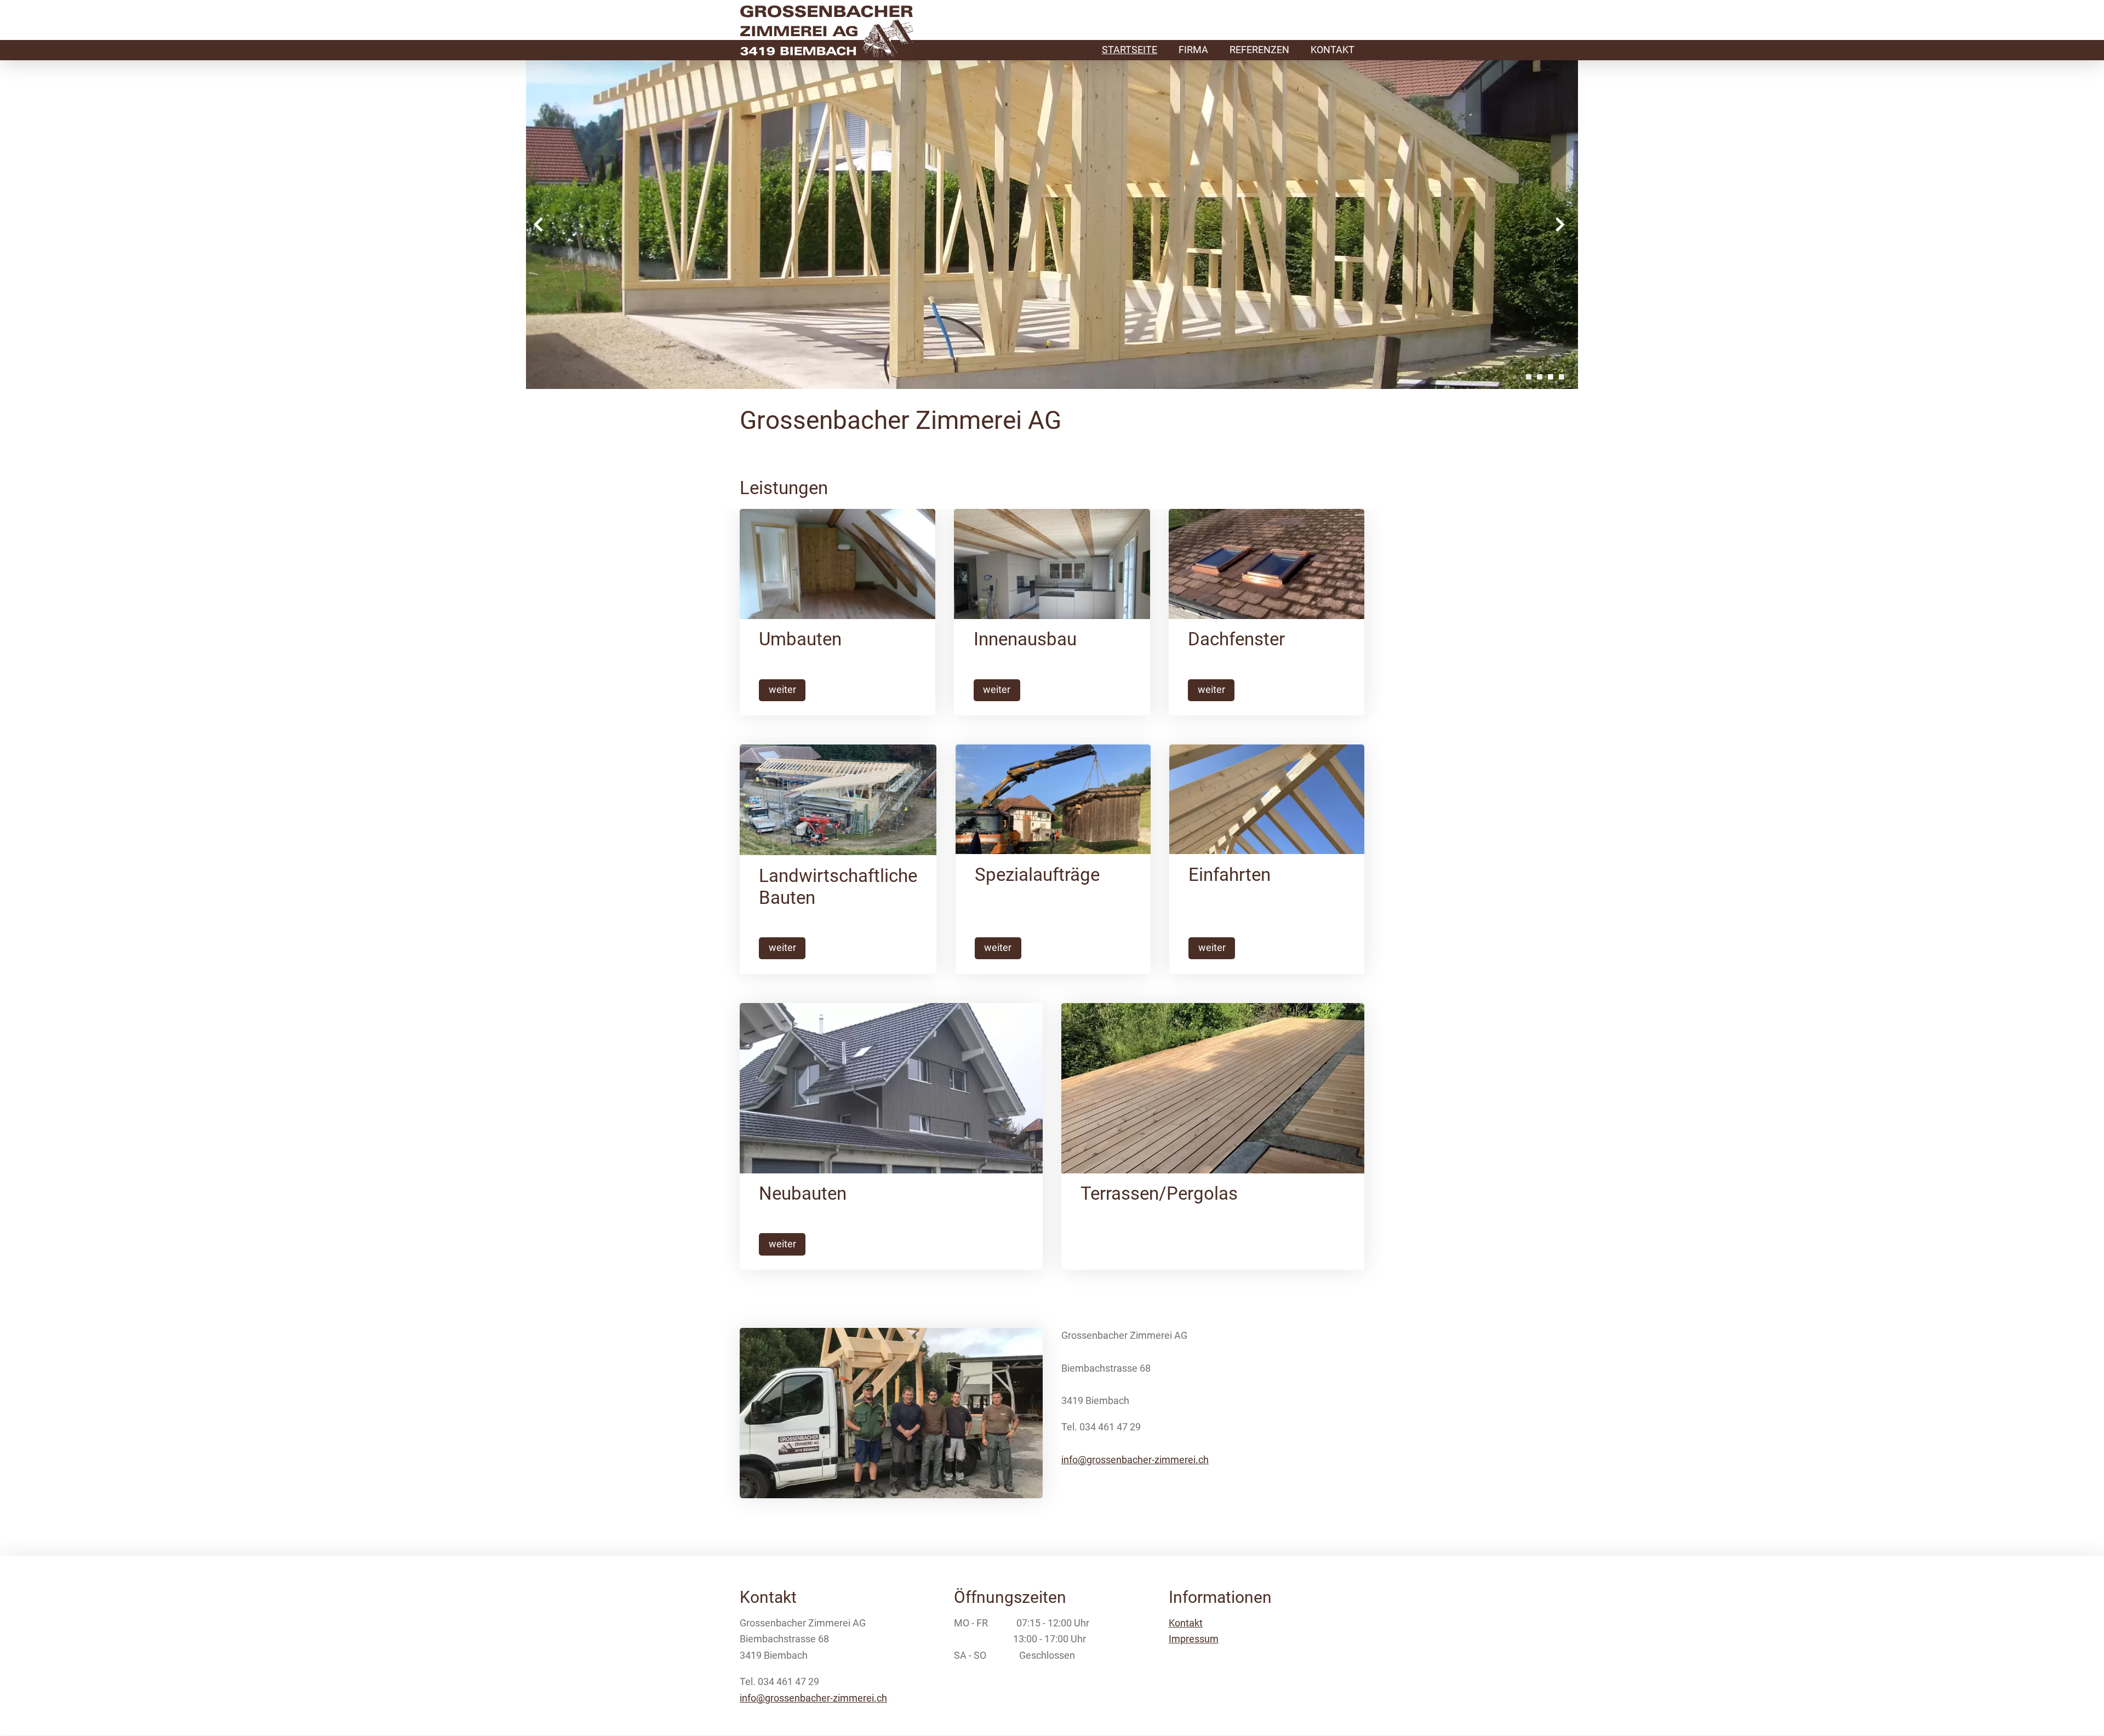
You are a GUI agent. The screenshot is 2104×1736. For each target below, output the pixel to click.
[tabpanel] (1052, 225)
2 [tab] (1540, 377)
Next (1560, 225)
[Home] (827, 33)
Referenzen (1259, 50)
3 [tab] (1551, 377)
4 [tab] (1562, 377)
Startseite (1130, 50)
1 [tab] (1529, 377)
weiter (782, 690)
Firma (1193, 50)
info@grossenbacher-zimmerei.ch (1135, 1460)
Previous (538, 225)
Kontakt (1333, 50)
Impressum (1194, 1639)
